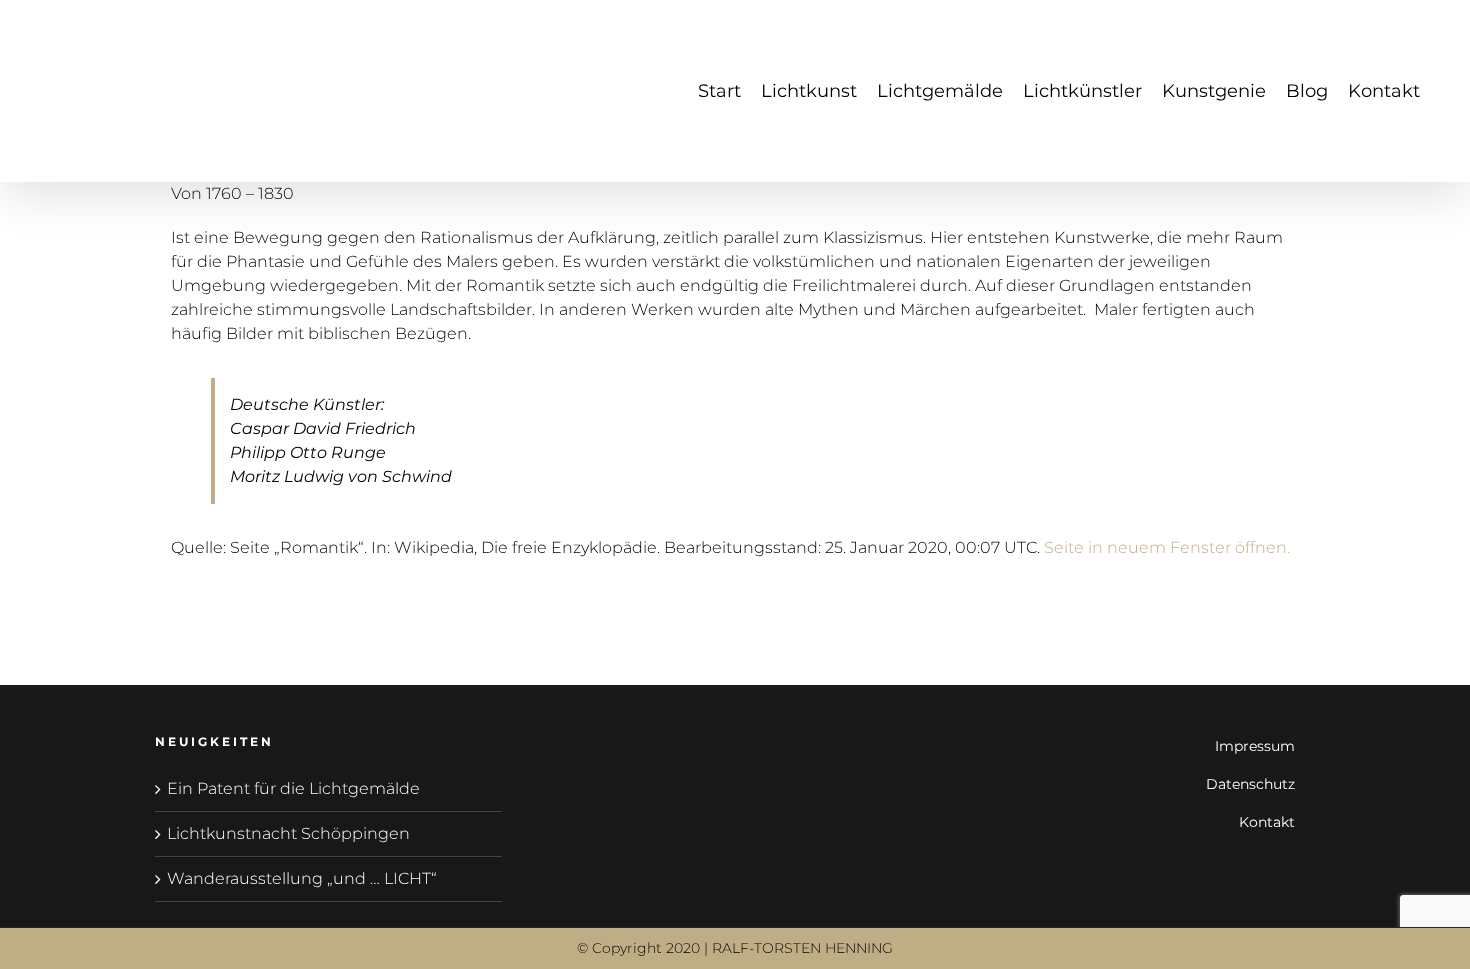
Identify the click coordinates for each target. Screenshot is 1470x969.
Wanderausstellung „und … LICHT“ (302, 878)
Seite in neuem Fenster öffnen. (1167, 547)
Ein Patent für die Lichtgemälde (293, 788)
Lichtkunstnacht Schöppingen (288, 833)
